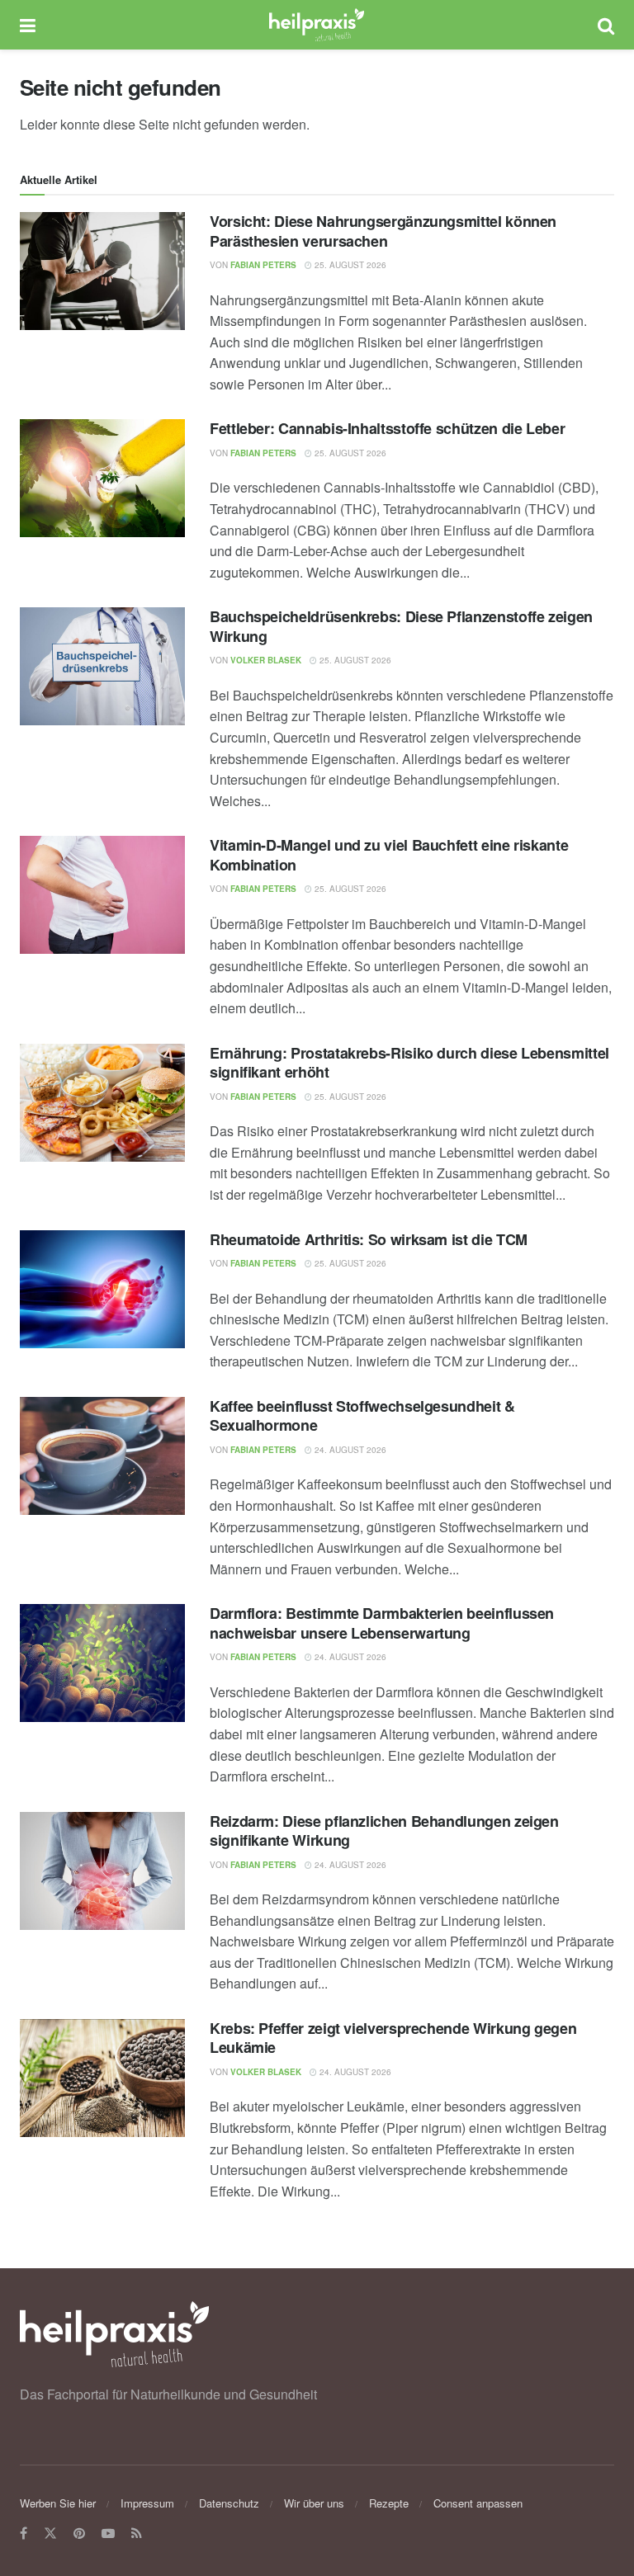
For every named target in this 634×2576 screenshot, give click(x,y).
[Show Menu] (28, 25)
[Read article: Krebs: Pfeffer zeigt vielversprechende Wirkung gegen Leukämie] (102, 2078)
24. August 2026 (349, 1450)
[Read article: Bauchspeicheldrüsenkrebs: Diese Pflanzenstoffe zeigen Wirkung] (102, 666)
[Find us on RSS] (137, 2534)
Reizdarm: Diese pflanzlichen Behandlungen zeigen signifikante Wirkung (384, 1831)
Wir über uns (314, 2503)
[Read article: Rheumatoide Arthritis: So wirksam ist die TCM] (102, 1289)
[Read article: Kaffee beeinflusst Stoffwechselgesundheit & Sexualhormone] (102, 1456)
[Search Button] (606, 25)
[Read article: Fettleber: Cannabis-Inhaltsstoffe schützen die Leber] (102, 478)
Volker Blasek (266, 660)
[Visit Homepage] (317, 25)
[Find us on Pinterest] (79, 2534)
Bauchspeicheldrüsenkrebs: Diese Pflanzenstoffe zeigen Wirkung (401, 626)
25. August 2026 (349, 265)
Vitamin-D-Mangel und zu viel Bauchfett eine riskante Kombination (389, 854)
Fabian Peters (263, 265)
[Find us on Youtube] (108, 2534)
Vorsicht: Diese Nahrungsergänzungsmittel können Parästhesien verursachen (383, 231)
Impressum (147, 2503)
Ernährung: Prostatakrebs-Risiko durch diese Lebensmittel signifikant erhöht (409, 1062)
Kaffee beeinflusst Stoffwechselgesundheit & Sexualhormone (362, 1415)
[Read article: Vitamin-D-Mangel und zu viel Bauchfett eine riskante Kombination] (102, 895)
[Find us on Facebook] (24, 2534)
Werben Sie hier (58, 2503)
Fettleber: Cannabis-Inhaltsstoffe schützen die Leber (387, 428)
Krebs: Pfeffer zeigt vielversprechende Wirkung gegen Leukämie (393, 2038)
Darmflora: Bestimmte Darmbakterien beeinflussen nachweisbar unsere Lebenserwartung (382, 1623)
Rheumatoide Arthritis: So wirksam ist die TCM (369, 1239)
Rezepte (389, 2503)
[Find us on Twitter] (50, 2534)
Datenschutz (229, 2503)
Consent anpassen (478, 2503)
